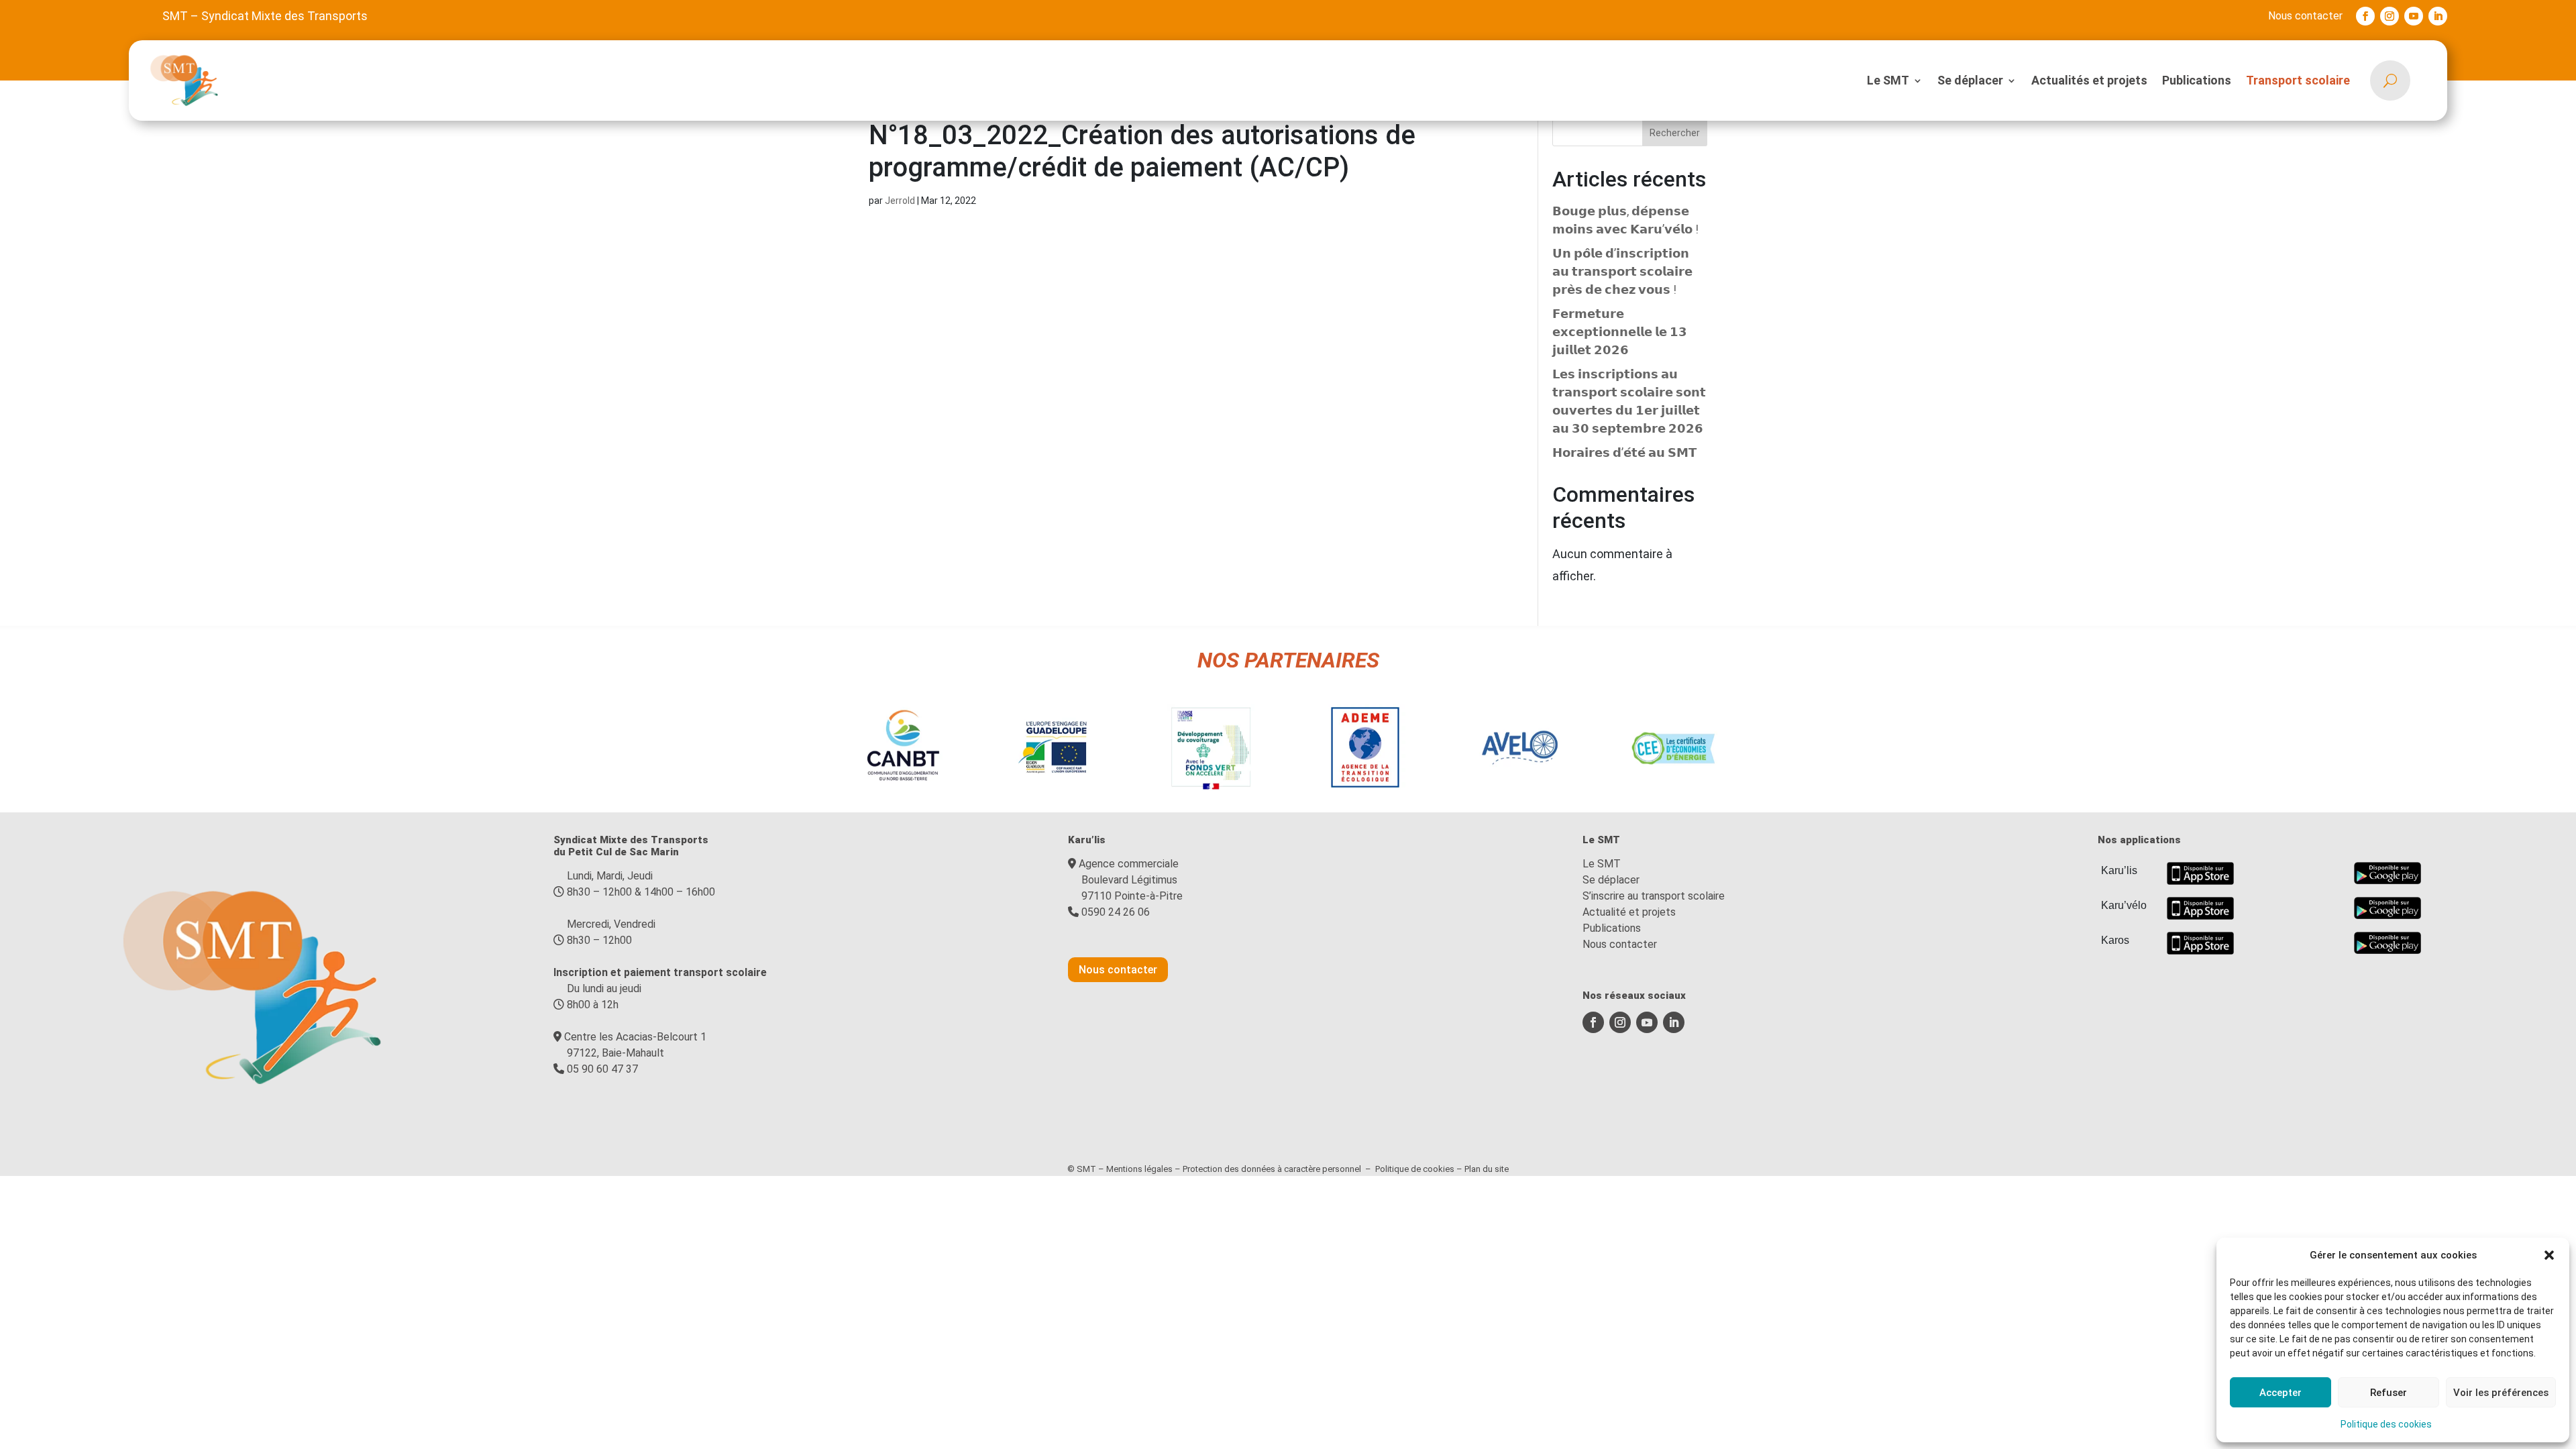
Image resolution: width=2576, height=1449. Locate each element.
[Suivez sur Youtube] (2414, 16)
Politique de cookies (1415, 1169)
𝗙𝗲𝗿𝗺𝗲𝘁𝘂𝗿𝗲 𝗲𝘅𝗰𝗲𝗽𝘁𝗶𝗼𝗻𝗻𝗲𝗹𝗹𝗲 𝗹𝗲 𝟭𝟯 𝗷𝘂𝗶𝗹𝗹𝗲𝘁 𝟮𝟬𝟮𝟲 (1620, 332)
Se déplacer (1970, 80)
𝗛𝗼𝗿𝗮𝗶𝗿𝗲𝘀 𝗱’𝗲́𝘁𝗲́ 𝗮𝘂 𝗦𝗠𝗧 (1624, 452)
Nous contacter (2305, 16)
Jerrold (900, 201)
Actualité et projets (1629, 912)
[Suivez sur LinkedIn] (2438, 16)
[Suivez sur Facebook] (2365, 16)
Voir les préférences (2501, 1393)
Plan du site (1487, 1169)
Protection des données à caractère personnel (1272, 1169)
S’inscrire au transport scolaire (1654, 896)
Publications (2197, 80)
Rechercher (1675, 133)
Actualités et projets (2089, 80)
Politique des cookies (2386, 1424)
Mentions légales (1139, 1169)
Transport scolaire (2298, 80)
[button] (2549, 1255)
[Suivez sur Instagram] (2390, 16)
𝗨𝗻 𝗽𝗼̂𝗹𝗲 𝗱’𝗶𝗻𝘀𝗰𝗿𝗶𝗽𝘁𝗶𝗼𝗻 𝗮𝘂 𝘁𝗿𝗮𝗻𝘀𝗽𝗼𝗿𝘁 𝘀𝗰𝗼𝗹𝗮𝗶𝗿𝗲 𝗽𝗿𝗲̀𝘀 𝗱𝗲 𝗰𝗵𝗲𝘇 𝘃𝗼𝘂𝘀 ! (1622, 271)
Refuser (2389, 1393)
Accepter (2280, 1393)
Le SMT (1888, 80)
